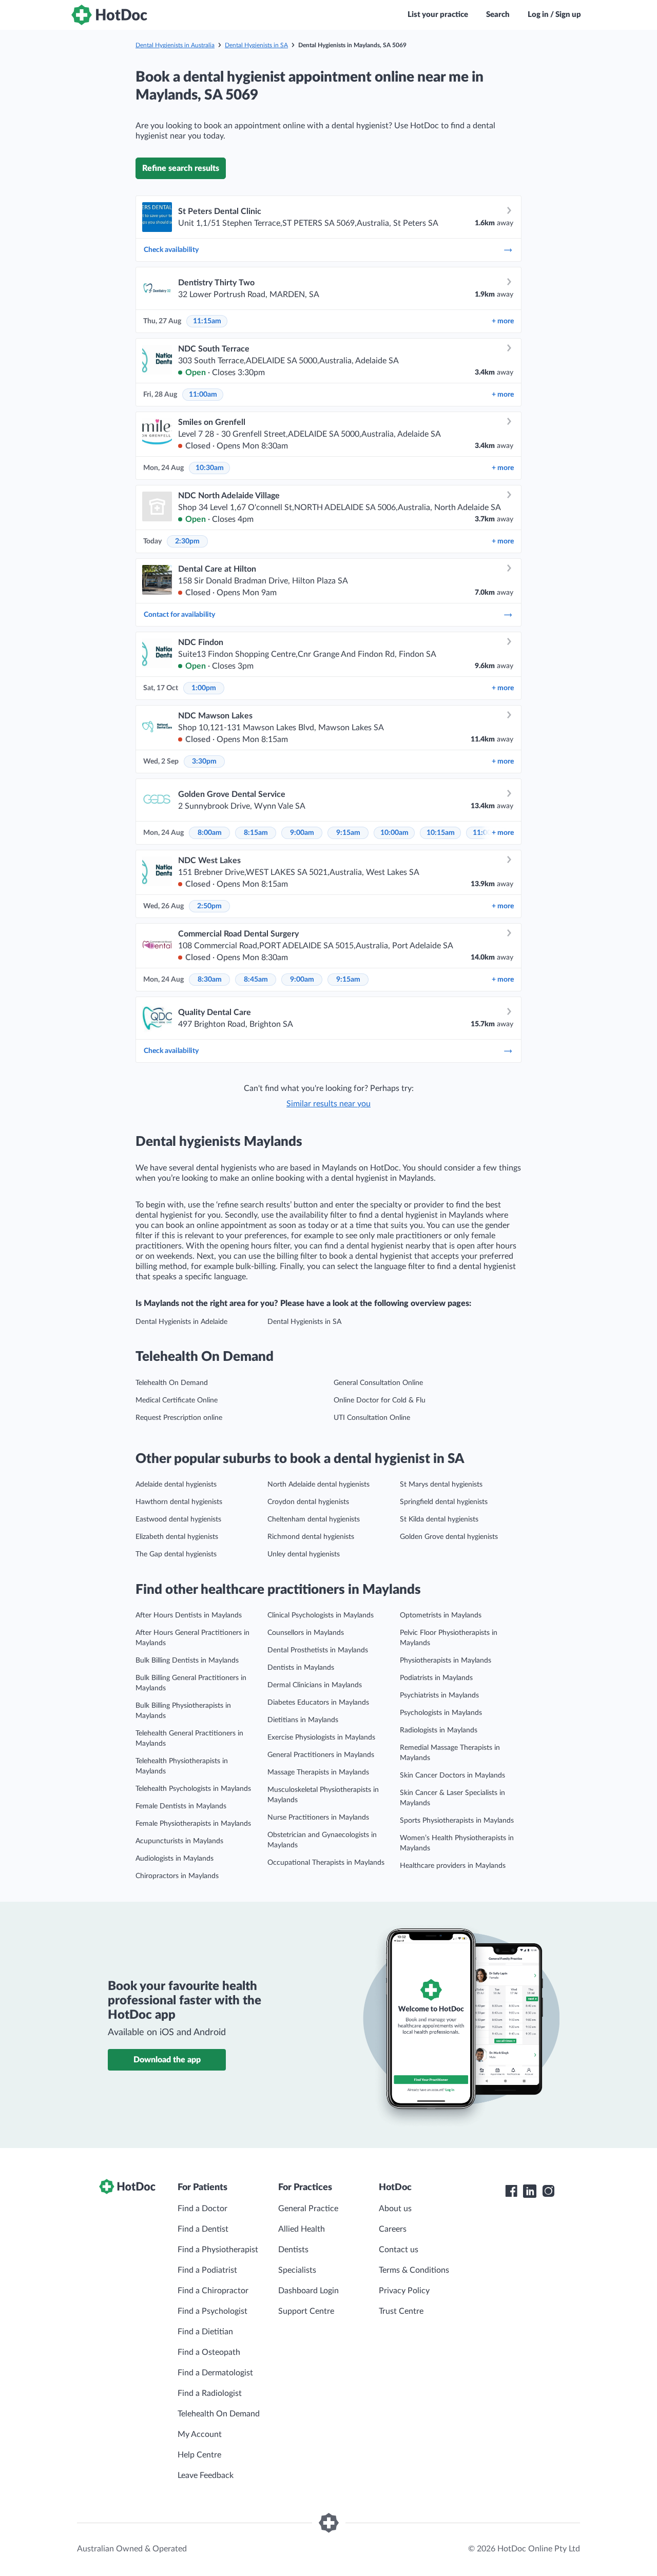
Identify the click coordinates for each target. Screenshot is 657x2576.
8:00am (210, 833)
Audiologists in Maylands (175, 1859)
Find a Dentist (203, 2229)
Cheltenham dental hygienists (314, 1519)
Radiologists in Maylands (439, 1730)
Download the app (167, 2060)
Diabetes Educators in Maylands (318, 1703)
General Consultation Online (378, 1383)
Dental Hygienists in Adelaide (181, 1322)
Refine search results (181, 168)
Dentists (293, 2250)
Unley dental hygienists (304, 1554)
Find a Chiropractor (213, 2291)
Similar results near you (328, 1104)
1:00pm (204, 688)
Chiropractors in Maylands (177, 1876)
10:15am (441, 833)
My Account (200, 2434)
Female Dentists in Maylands (181, 1806)
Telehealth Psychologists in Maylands (193, 1789)
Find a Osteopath (209, 2352)
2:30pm (187, 541)
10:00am (394, 833)
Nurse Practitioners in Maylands (318, 1818)
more (503, 321)
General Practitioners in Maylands (321, 1755)
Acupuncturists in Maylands (179, 1841)
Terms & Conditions (414, 2270)
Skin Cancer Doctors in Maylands (452, 1775)
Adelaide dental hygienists (176, 1485)
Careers (393, 2229)
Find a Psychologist (212, 2311)
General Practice (308, 2209)
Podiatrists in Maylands (436, 1678)
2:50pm (209, 906)
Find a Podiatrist (207, 2270)
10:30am (210, 468)
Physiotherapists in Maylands (446, 1661)
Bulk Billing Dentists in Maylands (187, 1661)
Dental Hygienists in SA (256, 45)
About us (395, 2209)
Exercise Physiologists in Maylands (321, 1738)
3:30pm (204, 762)
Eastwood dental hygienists (178, 1519)
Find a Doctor (202, 2209)
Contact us (399, 2250)
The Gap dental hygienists (176, 1554)
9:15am (348, 833)
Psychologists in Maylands (441, 1713)
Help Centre (199, 2455)
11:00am (203, 395)
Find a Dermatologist (215, 2373)
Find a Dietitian (205, 2332)
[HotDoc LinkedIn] (530, 2191)
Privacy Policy (404, 2291)
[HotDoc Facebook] (511, 2191)
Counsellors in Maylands (306, 1633)
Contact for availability (179, 615)
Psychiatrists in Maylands (439, 1695)
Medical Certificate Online (177, 1400)
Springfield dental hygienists (444, 1502)
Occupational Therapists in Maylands (326, 1863)
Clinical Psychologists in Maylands (321, 1615)
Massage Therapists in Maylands (318, 1772)
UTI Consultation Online (372, 1418)
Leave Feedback (206, 2475)
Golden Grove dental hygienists (449, 1537)
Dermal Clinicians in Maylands (315, 1685)
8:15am (256, 833)
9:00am (302, 833)
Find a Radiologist (210, 2393)
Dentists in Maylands (301, 1668)
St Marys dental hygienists (441, 1485)
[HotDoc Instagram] (548, 2191)
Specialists (297, 2270)
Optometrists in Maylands (441, 1615)
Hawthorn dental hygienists (179, 1502)
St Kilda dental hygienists (439, 1519)
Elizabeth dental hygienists (177, 1537)
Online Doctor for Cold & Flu (380, 1400)
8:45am (256, 980)
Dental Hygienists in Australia (175, 45)
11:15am (207, 321)
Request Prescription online (179, 1418)
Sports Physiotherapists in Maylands (457, 1821)
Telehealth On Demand (172, 1383)
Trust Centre (401, 2311)
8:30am (210, 980)
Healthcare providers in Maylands (453, 1866)
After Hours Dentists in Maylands (189, 1615)
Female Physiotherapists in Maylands (193, 1824)
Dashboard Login (308, 2291)
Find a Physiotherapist (218, 2250)
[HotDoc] (109, 15)
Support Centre (306, 2311)
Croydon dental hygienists (308, 1502)
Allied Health (302, 2229)
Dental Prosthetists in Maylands (318, 1650)
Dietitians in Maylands (303, 1720)
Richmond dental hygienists (311, 1537)
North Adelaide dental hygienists (318, 1485)
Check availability (171, 250)
